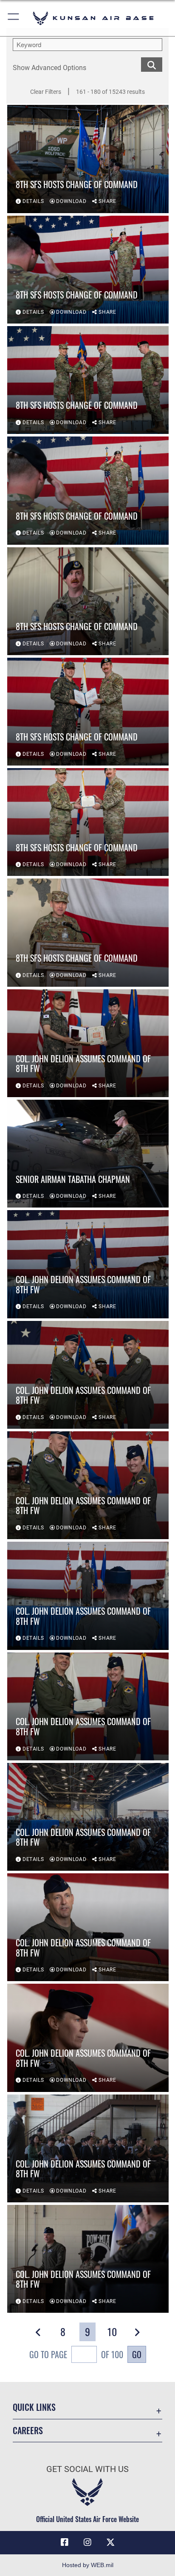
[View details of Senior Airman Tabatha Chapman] (88, 1154)
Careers (28, 2431)
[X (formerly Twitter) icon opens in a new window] (110, 2542)
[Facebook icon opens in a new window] (65, 2542)
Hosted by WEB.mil (88, 2565)
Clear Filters (46, 92)
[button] (14, 18)
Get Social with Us (87, 2469)
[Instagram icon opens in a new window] (87, 2542)
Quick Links (34, 2407)
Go (137, 2354)
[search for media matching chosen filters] (152, 64)
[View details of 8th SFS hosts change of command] (88, 159)
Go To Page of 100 (76, 2354)
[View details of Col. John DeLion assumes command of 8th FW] (88, 1043)
